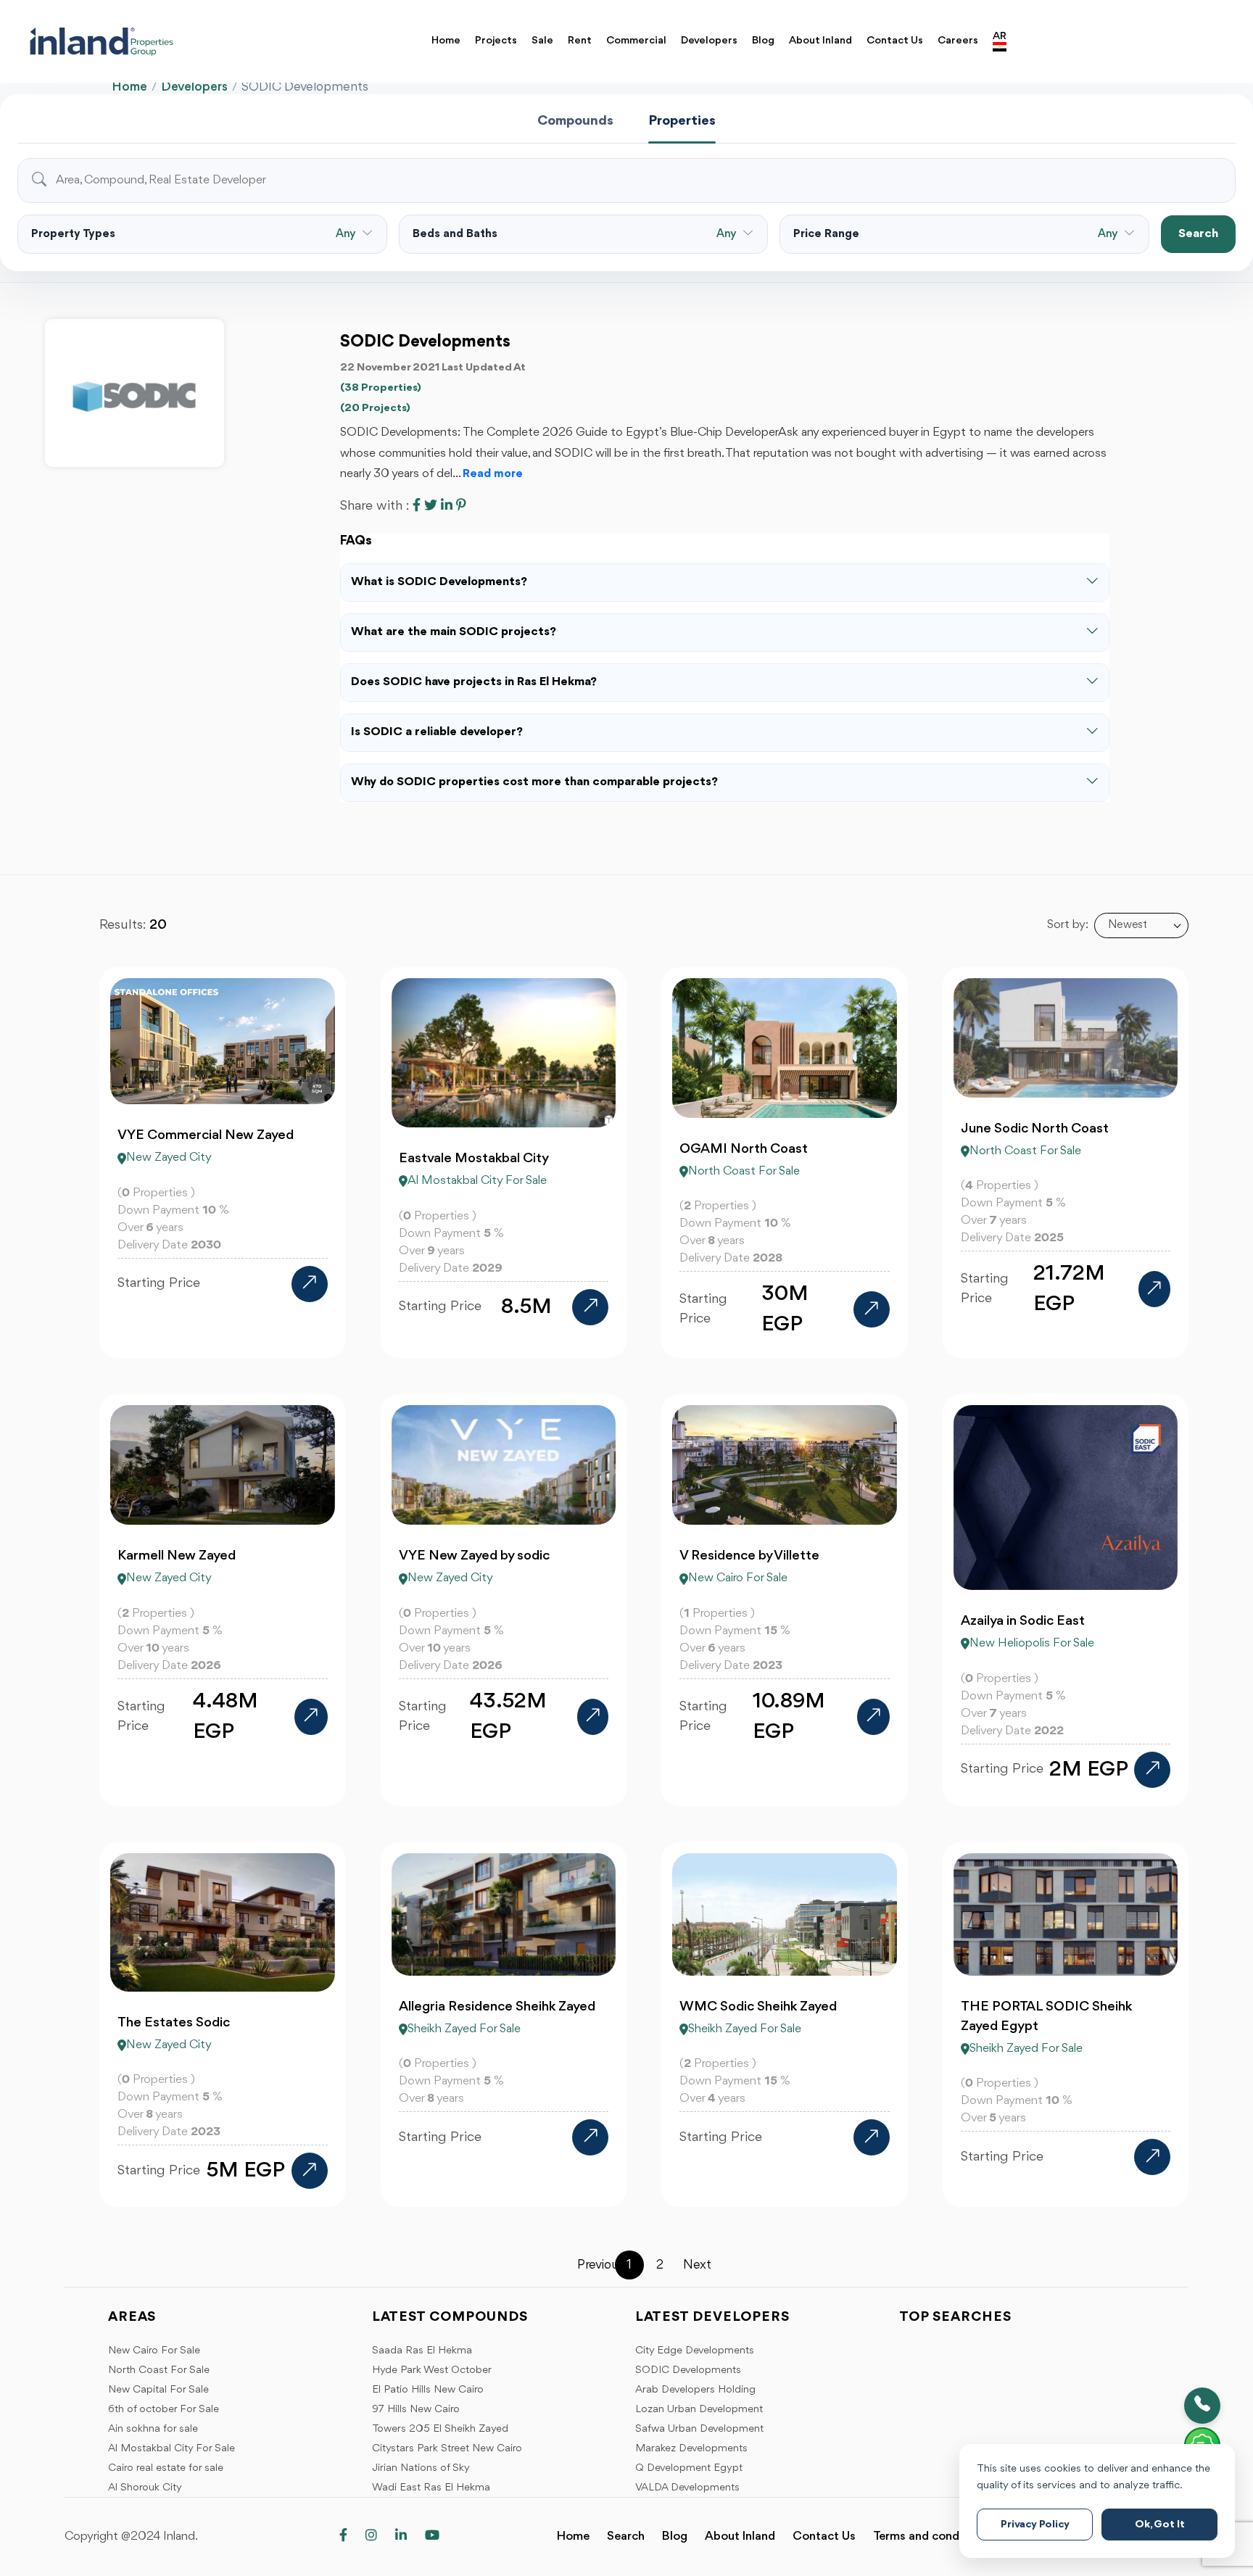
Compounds (575, 121)
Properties (682, 121)
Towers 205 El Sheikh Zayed (440, 2429)
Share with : (375, 506)
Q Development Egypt (689, 2468)
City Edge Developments (695, 2351)
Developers (709, 41)
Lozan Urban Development (699, 2410)
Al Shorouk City (145, 2488)
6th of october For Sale (164, 2410)
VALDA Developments (687, 2488)
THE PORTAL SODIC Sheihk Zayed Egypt (1046, 2017)
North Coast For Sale (159, 2370)
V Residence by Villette (749, 1556)
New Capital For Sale (158, 2390)
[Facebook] (343, 2536)
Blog (763, 41)
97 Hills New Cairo (416, 2410)
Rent (580, 41)
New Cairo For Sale (154, 2351)
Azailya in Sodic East (1023, 1621)
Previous (592, 2265)
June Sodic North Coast (1035, 1129)
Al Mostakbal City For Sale (171, 2449)
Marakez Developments (691, 2449)
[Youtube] (432, 2536)
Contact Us (895, 41)
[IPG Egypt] (121, 41)
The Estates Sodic (174, 2023)
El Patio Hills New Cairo (428, 2390)
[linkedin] (401, 2536)
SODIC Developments (688, 2370)
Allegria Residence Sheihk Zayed (497, 2007)
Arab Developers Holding (695, 2390)
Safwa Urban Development (699, 2429)
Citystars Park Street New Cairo (447, 2449)
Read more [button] (493, 474)
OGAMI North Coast (744, 1149)
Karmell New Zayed (177, 1556)
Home (446, 41)
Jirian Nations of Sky (421, 2468)
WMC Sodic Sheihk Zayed (758, 2007)
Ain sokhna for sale (153, 2429)
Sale (542, 41)
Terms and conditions (931, 2536)
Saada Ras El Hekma (422, 2351)
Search (1198, 234)
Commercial (636, 41)
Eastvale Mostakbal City (474, 1159)
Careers (958, 41)
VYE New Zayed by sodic (474, 1556)
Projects (496, 41)
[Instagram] (371, 2536)
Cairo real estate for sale (166, 2468)
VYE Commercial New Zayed (206, 1135)
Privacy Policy (1035, 2525)
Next (697, 2265)
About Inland (820, 41)
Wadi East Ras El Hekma (431, 2488)
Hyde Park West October (432, 2370)
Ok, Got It (1160, 2525)
